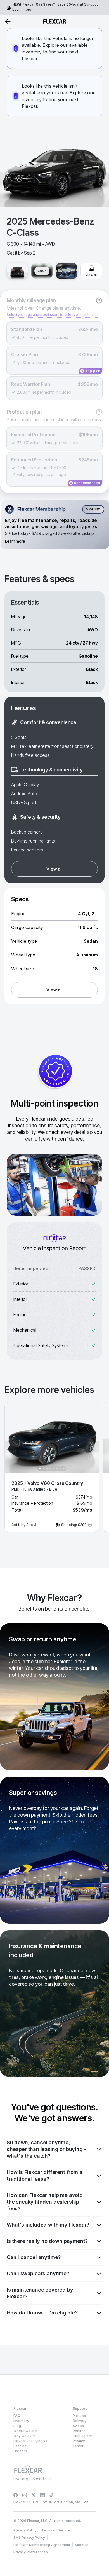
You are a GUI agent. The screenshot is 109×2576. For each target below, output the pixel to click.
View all (54, 869)
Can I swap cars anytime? (38, 2273)
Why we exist (24, 2436)
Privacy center (79, 2443)
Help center (82, 2436)
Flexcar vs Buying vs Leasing (30, 2443)
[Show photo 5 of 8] (54, 1469)
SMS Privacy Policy (29, 2538)
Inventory (21, 2421)
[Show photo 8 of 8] (64, 1469)
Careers (20, 2451)
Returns (79, 2431)
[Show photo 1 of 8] (40, 1469)
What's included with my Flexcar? (48, 2225)
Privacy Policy (25, 2530)
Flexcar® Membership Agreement (42, 2545)
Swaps (78, 2426)
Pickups (79, 2416)
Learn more (22, 9)
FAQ (17, 2416)
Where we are (25, 2431)
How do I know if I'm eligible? (42, 2313)
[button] (52, 1467)
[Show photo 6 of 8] (57, 1469)
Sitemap (82, 2545)
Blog (17, 2426)
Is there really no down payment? (47, 2241)
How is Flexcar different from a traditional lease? (44, 2175)
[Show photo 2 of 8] (44, 1469)
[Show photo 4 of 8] (50, 1469)
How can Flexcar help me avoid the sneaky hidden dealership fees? (45, 2202)
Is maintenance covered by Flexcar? (40, 2293)
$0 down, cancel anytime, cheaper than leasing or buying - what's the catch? (46, 2149)
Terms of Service (56, 2530)
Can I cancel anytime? (34, 2257)
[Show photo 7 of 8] (60, 1469)
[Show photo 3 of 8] (47, 1469)
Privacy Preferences (31, 2552)
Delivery (80, 2421)
